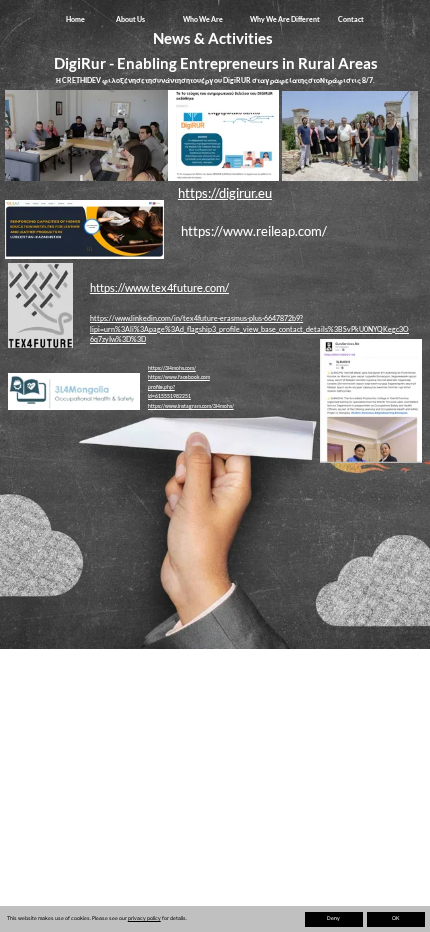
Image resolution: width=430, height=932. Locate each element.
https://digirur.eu (225, 193)
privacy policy (144, 918)
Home (75, 19)
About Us (130, 19)
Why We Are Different (285, 19)
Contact (351, 19)
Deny (333, 918)
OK (395, 918)
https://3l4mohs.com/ (172, 368)
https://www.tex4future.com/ (159, 287)
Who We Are (203, 19)
